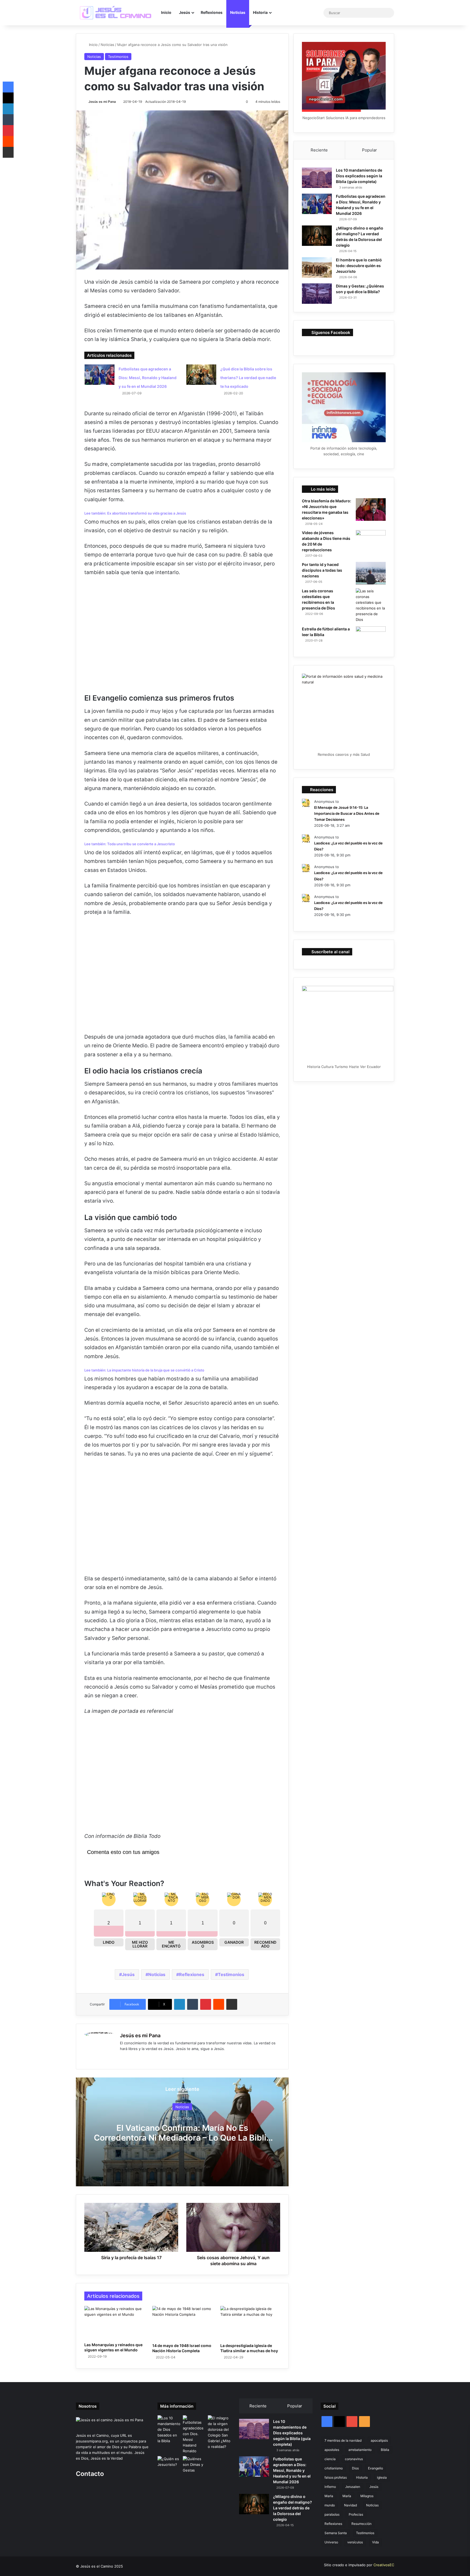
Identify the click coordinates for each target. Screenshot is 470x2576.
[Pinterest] (206, 2004)
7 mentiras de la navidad (343, 2440)
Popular (369, 150)
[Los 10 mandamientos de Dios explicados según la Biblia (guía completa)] (317, 178)
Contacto (90, 2474)
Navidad (350, 2505)
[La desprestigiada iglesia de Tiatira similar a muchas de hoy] (250, 2323)
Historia (260, 12)
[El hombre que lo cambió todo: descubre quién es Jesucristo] (317, 267)
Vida (375, 2542)
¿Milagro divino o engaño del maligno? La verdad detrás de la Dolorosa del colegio (293, 2508)
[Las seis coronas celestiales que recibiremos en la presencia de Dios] (371, 605)
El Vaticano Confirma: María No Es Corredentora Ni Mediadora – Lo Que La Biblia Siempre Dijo (182, 2138)
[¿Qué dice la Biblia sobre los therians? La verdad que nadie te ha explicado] (201, 375)
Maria (329, 2496)
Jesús (185, 12)
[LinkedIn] (180, 2004)
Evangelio (375, 2468)
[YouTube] (136, 2058)
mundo (330, 2505)
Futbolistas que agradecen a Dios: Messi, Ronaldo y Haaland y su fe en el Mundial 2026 (148, 378)
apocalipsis (379, 2440)
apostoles (332, 2450)
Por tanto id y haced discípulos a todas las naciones (322, 570)
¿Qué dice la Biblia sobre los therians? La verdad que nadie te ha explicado (248, 378)
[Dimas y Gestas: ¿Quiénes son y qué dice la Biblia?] (317, 294)
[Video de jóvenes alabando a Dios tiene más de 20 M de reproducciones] (371, 541)
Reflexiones (212, 12)
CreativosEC (384, 2565)
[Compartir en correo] (232, 2004)
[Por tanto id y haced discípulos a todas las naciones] (371, 573)
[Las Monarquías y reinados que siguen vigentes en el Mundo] (114, 2323)
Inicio (166, 12)
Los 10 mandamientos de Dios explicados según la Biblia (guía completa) (359, 176)
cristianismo (334, 2468)
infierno (330, 2487)
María (347, 2496)
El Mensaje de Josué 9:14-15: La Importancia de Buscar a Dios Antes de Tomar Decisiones (347, 813)
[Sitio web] (123, 2058)
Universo (331, 2542)
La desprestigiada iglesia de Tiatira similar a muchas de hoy (249, 2348)
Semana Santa (336, 2533)
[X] (8, 98)
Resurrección (361, 2524)
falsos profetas (336, 2477)
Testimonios (118, 57)
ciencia (330, 2459)
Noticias (238, 12)
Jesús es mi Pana (102, 102)
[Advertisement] (182, 639)
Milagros (367, 2496)
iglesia (382, 2477)
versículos (355, 2542)
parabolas (332, 2514)
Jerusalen (353, 2487)
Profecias (356, 2514)
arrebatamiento (360, 2450)
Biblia (385, 2450)
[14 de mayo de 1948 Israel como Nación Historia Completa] (182, 2323)
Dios (355, 2468)
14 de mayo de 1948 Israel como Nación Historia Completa (182, 2348)
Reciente (319, 150)
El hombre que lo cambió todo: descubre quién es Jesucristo (359, 266)
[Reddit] (219, 2004)
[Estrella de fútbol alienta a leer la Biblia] (371, 638)
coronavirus (354, 2459)
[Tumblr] (193, 2004)
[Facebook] (130, 2058)
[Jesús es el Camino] (116, 13)
